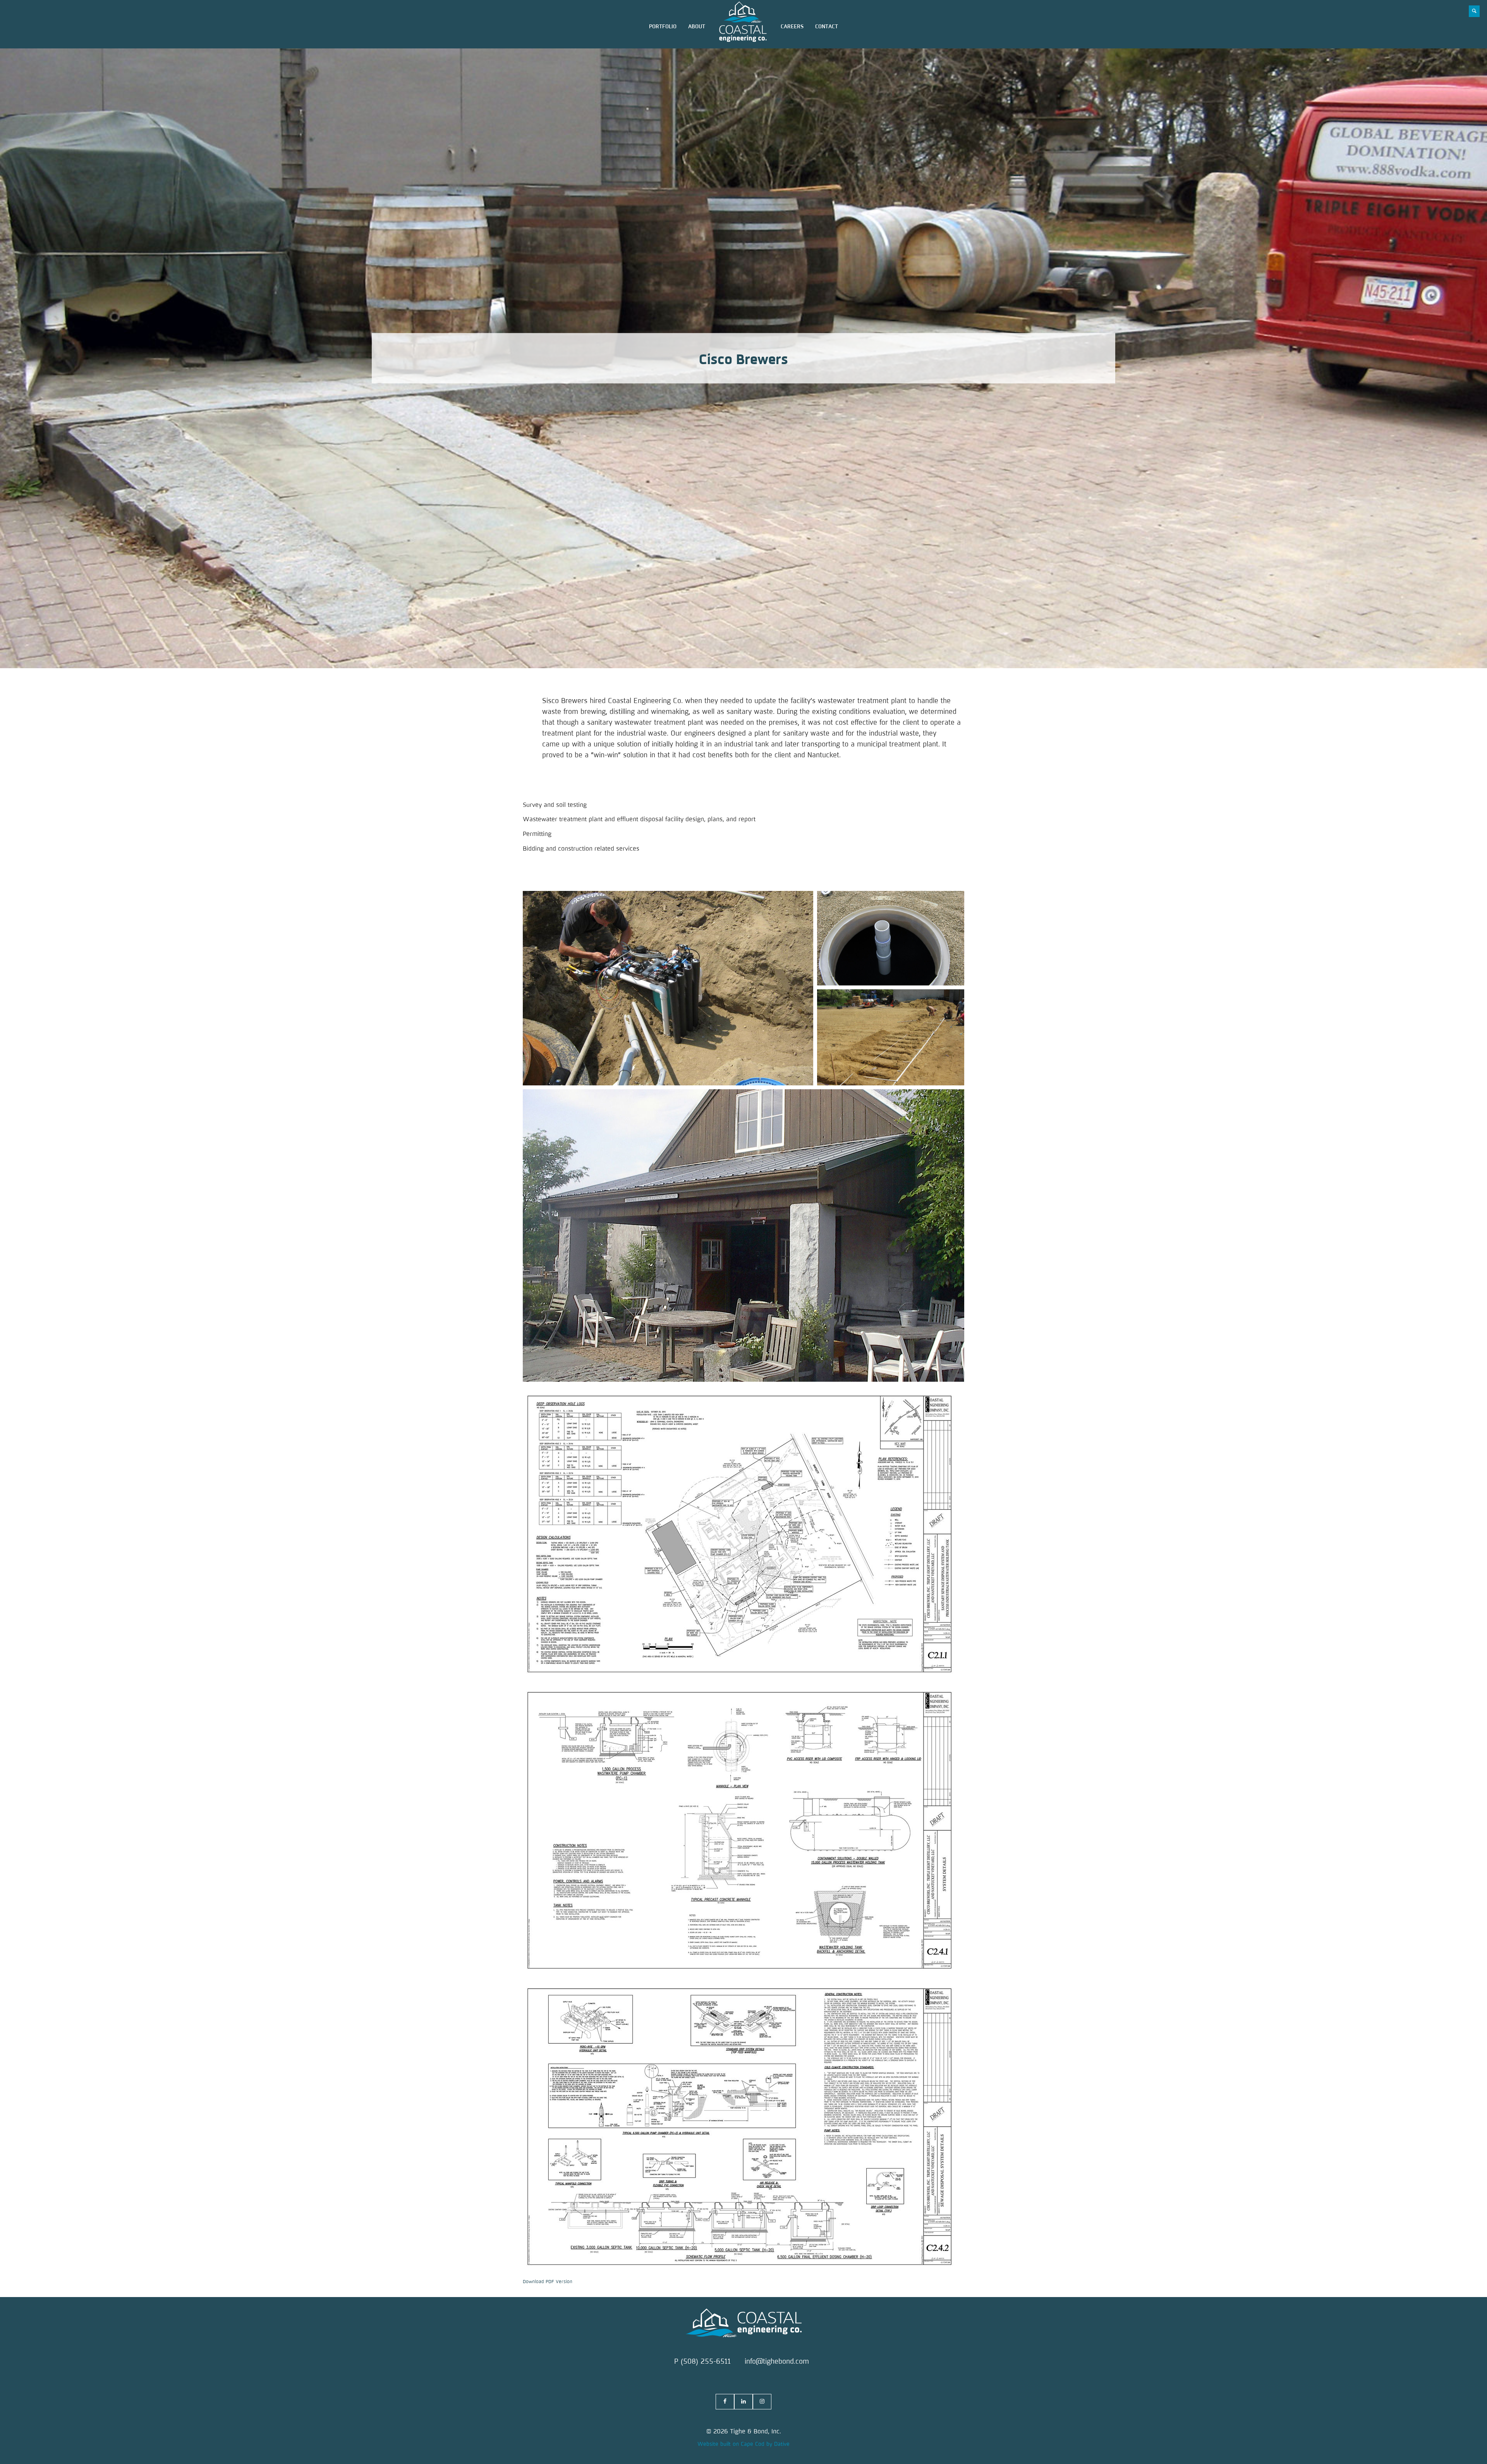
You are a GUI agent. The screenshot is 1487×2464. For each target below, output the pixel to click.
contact (827, 27)
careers (792, 27)
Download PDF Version (548, 2282)
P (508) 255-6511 (702, 2361)
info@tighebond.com (777, 2361)
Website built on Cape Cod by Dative (743, 2444)
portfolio (663, 27)
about (697, 27)
